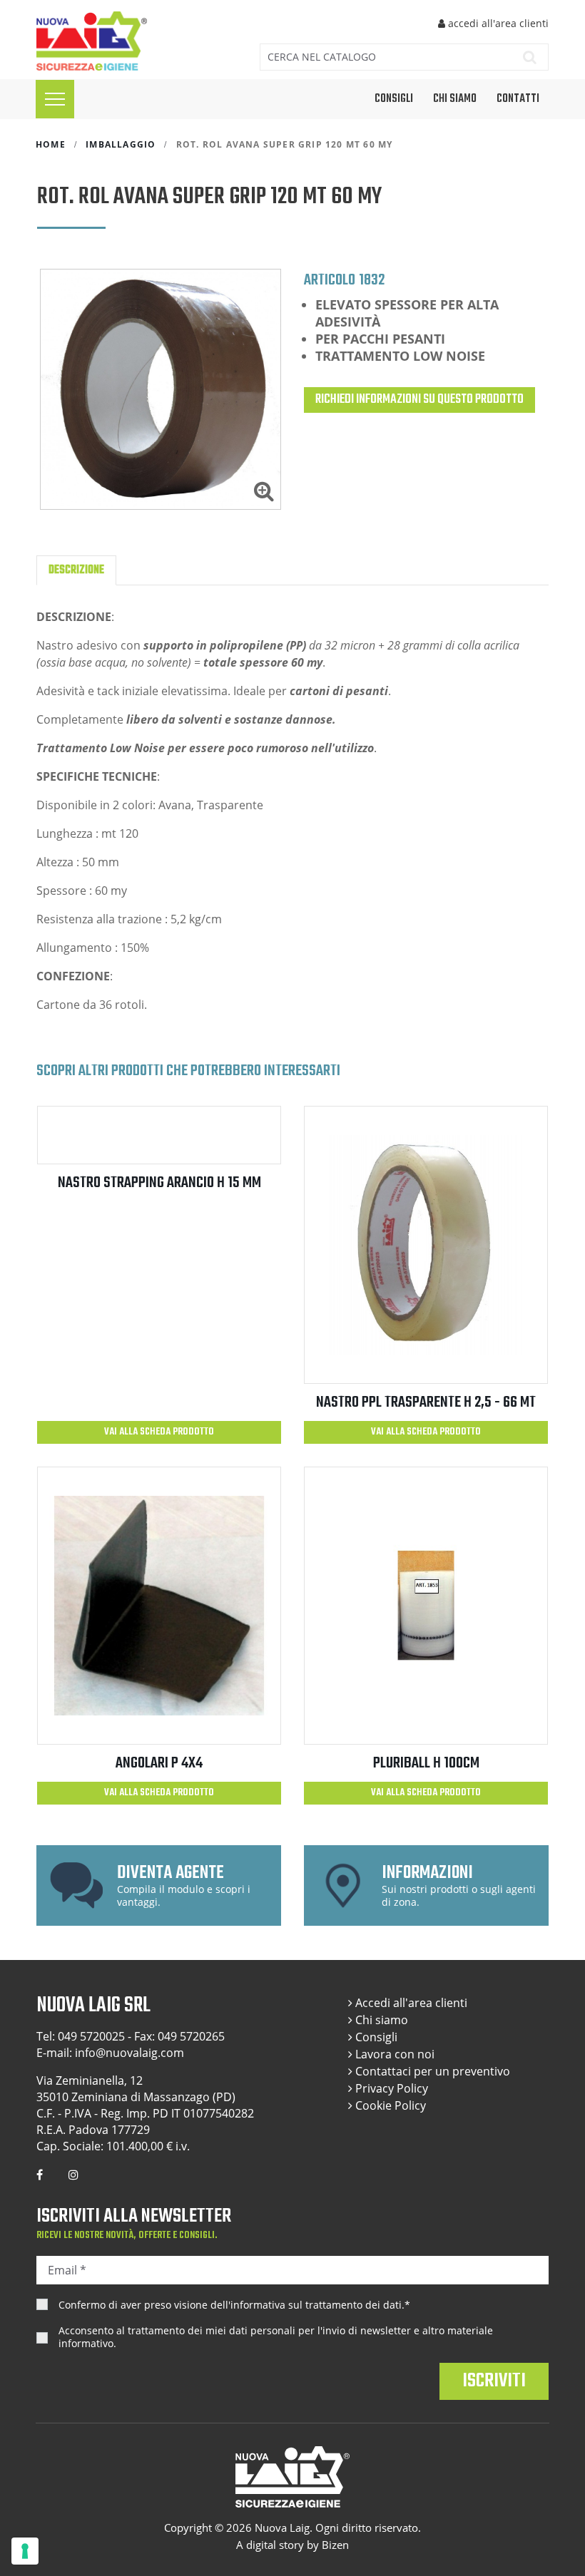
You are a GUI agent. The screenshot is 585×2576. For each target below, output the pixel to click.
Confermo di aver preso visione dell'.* (234, 2305)
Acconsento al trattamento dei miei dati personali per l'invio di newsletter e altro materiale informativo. (276, 2337)
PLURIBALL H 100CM (426, 1763)
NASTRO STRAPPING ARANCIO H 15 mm (159, 1183)
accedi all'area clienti (497, 23)
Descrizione (76, 570)
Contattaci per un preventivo (431, 2071)
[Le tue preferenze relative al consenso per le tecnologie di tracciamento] (25, 2551)
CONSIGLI (394, 99)
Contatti (518, 99)
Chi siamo (455, 99)
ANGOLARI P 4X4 (159, 1763)
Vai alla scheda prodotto (159, 1432)
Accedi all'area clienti (410, 2003)
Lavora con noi (393, 2054)
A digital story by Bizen (292, 2545)
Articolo (330, 279)
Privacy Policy (390, 2088)
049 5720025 (91, 2036)
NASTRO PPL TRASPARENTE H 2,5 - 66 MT (426, 1402)
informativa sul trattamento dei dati (316, 2305)
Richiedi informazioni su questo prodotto (419, 400)
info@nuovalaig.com (129, 2053)
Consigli (375, 2037)
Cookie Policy (389, 2105)
